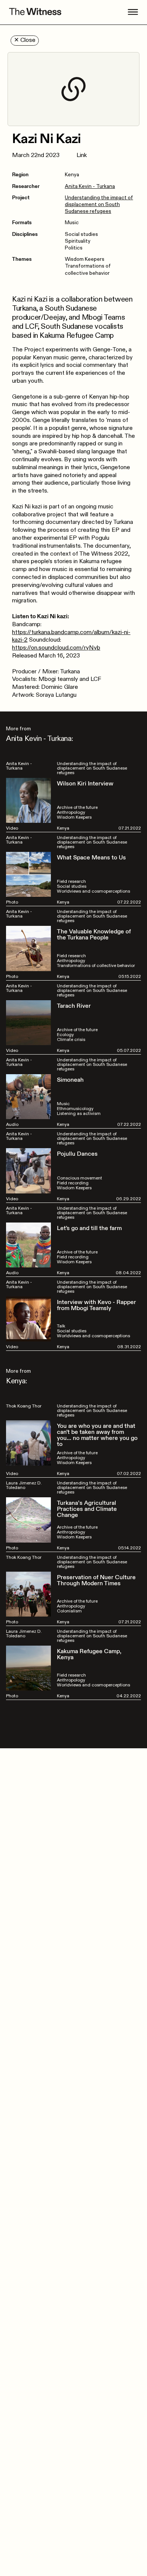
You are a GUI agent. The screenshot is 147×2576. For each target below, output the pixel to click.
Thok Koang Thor (24, 1406)
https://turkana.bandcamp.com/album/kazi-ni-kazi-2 (71, 636)
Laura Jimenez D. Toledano (24, 1485)
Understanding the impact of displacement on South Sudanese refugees (99, 204)
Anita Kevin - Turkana (90, 186)
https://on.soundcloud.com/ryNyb (56, 648)
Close (25, 40)
